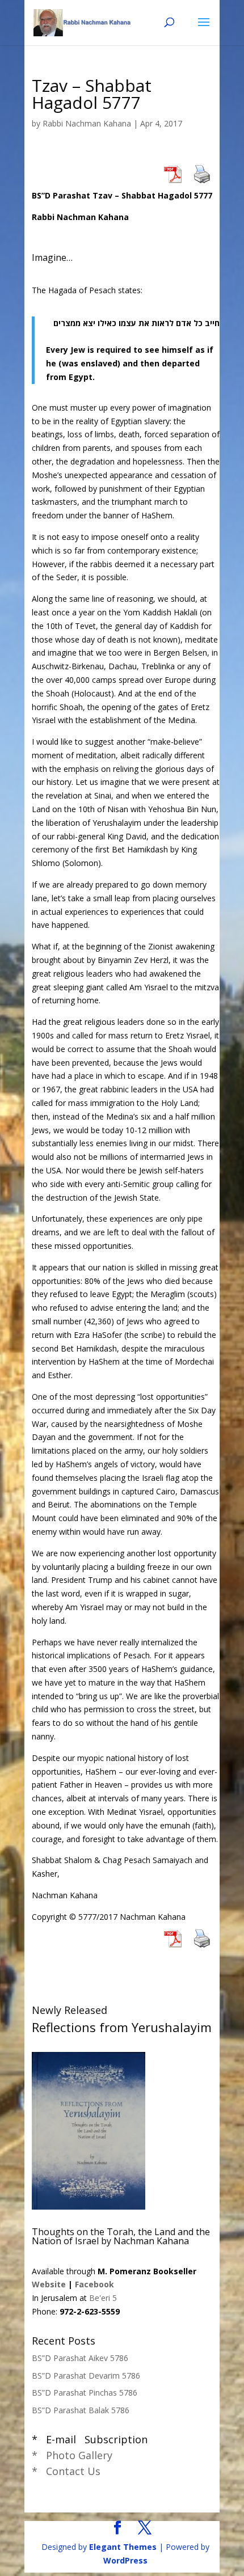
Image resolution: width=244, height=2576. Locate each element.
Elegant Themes (123, 2547)
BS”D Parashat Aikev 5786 (80, 2358)
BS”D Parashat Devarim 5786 (86, 2376)
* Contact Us (66, 2471)
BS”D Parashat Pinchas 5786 (85, 2393)
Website (49, 2284)
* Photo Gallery (72, 2455)
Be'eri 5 (103, 2298)
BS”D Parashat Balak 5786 (81, 2410)
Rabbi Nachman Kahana (87, 123)
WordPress (125, 2560)
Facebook (94, 2284)
